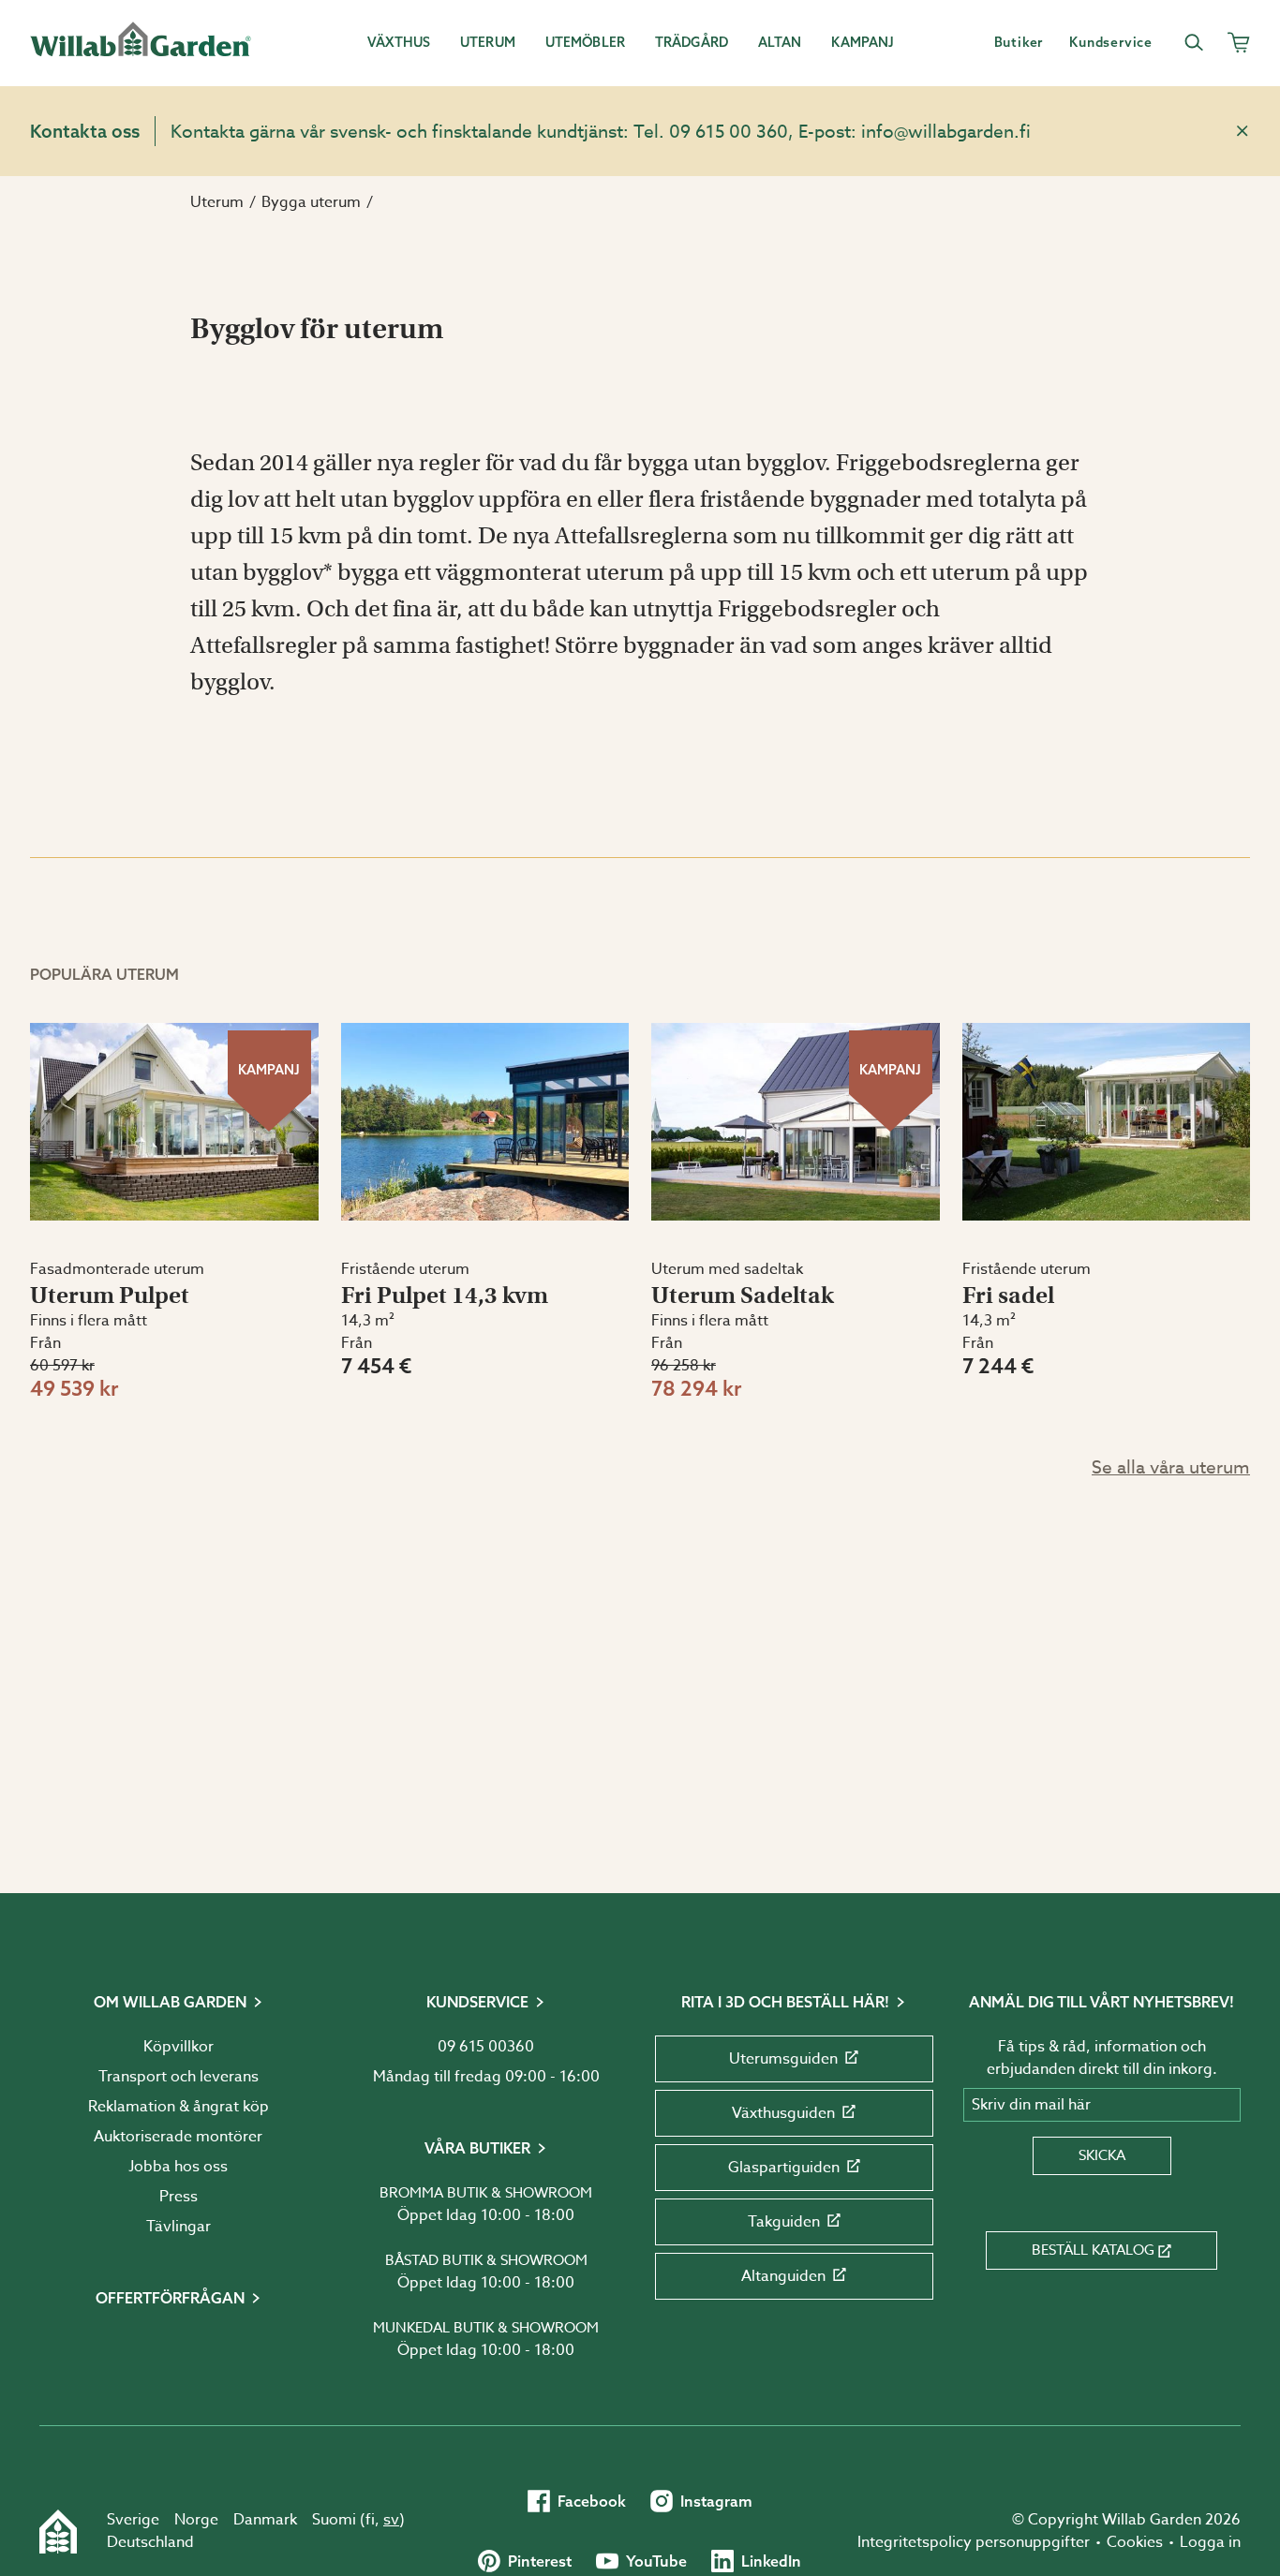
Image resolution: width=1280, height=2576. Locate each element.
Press (179, 2197)
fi (370, 2520)
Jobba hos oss (178, 2167)
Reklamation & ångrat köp (179, 2107)
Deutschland (150, 2542)
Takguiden (784, 2222)
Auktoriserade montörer (178, 2137)
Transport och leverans (179, 2077)
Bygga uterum (311, 202)
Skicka (1102, 2155)
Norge (196, 2520)
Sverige (133, 2520)
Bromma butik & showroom (486, 2193)
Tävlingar (179, 2227)
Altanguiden (783, 2276)
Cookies (1135, 2542)
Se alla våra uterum (1171, 1467)
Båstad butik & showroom (486, 2260)
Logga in (1210, 2542)
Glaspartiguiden (784, 2168)
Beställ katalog (1093, 2250)
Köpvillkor (179, 2047)
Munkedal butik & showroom (486, 2328)
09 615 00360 (486, 2047)
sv (391, 2520)
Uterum (217, 202)
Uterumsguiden (783, 2059)
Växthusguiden (783, 2113)
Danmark (265, 2520)
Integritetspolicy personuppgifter (974, 2542)
